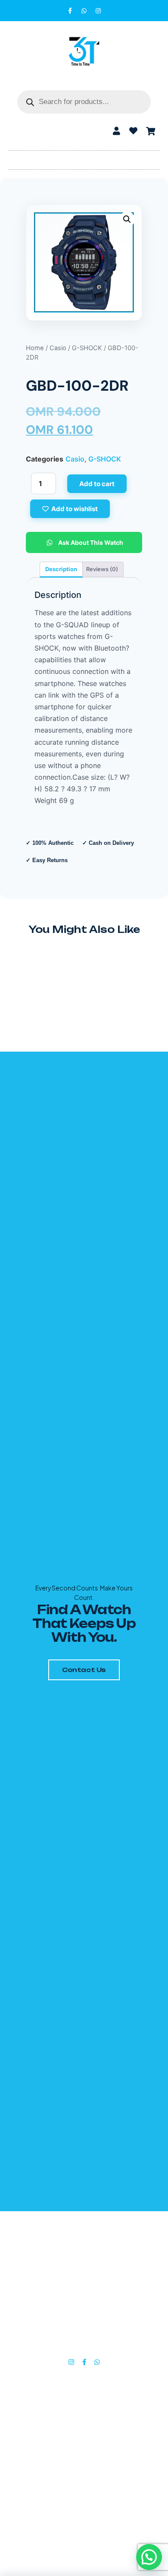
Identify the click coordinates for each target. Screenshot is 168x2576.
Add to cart (97, 484)
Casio (58, 348)
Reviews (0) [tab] (102, 569)
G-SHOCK (87, 348)
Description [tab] (61, 569)
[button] (84, 158)
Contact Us (84, 1670)
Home (35, 348)
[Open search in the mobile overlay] (84, 102)
